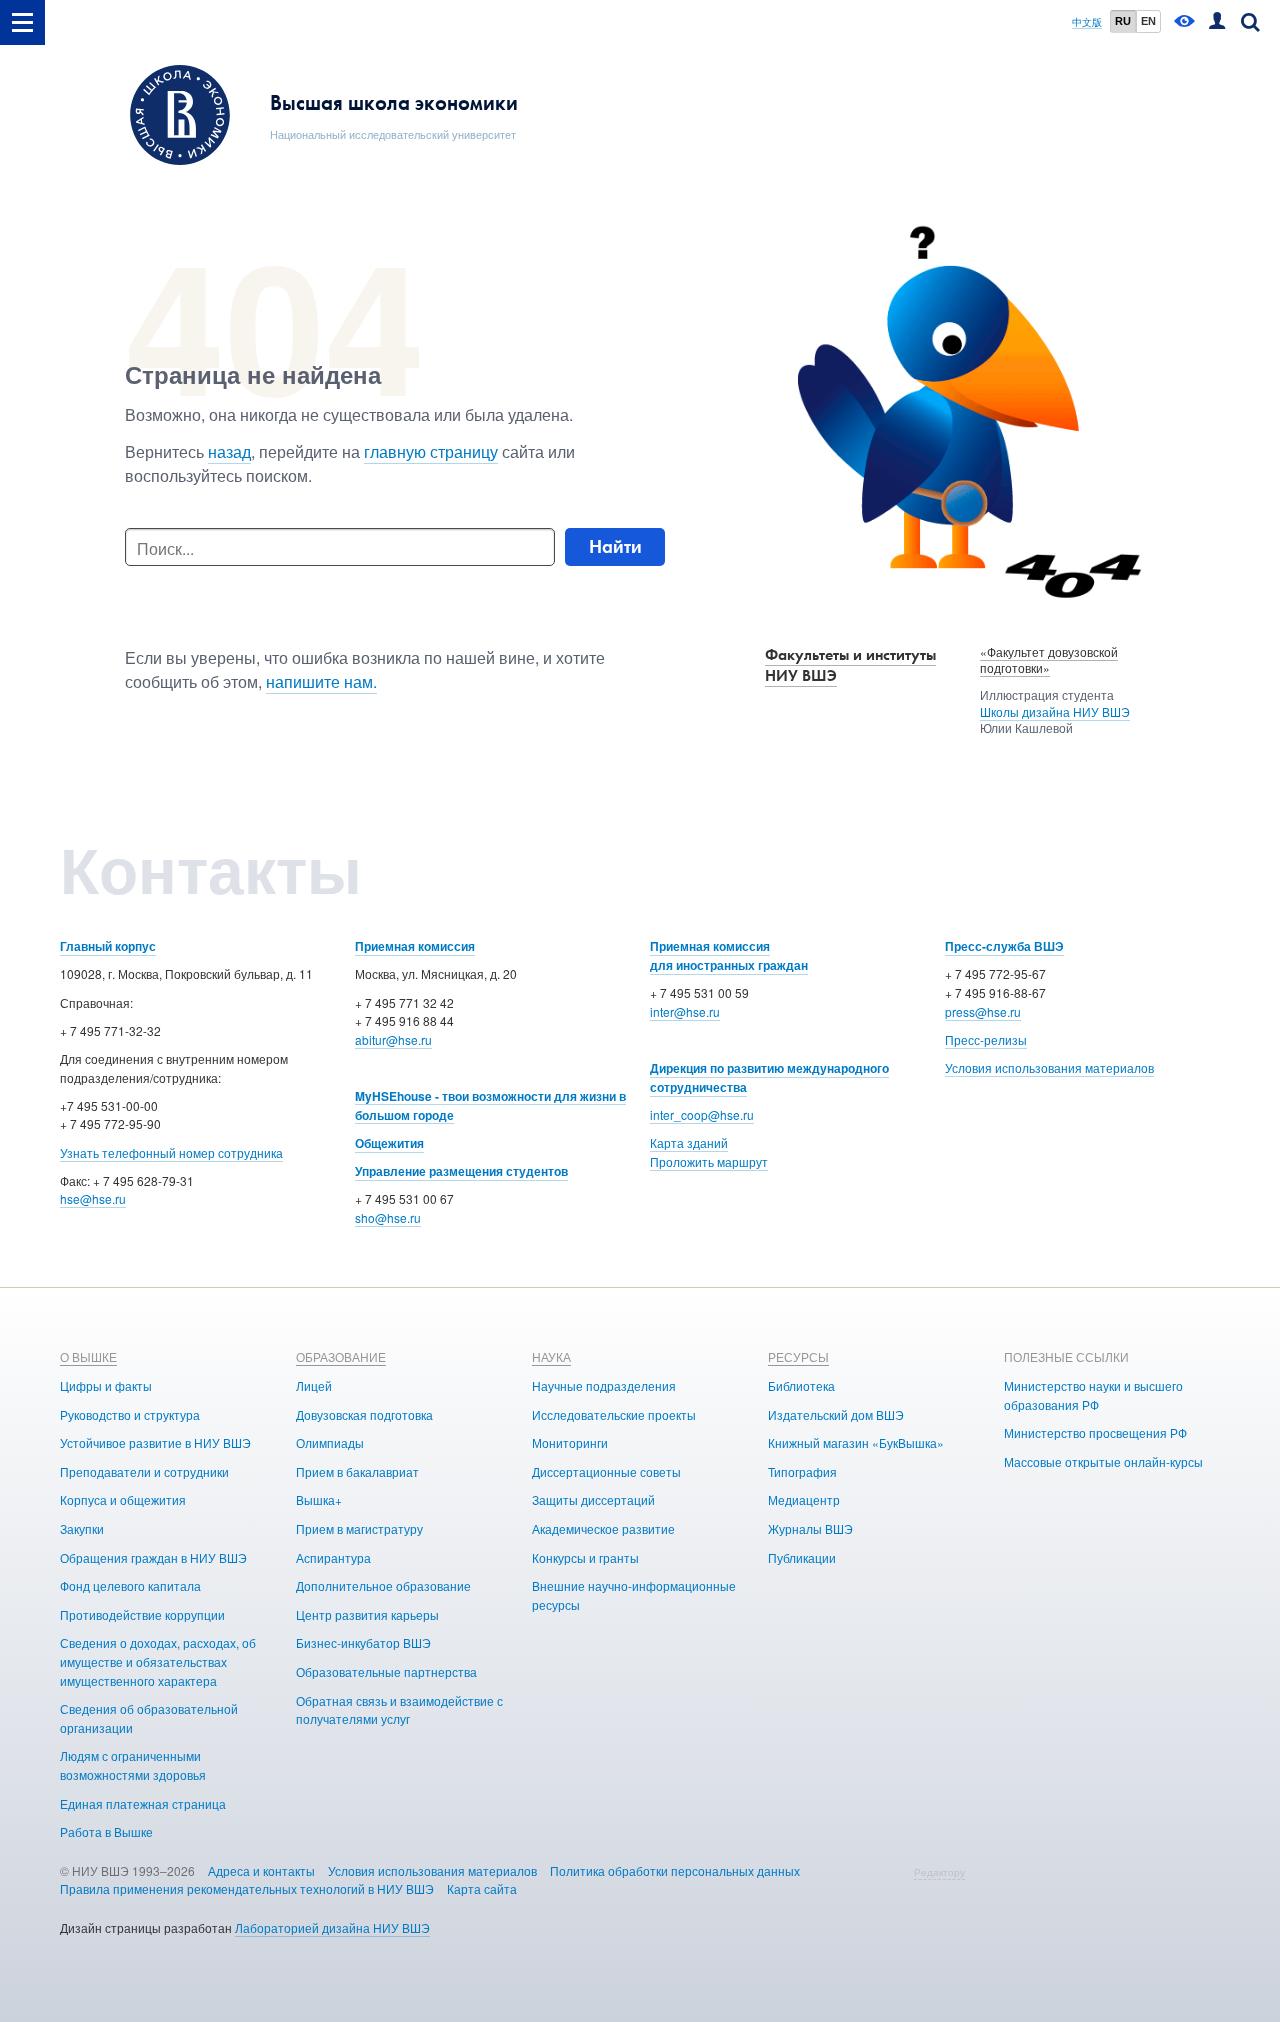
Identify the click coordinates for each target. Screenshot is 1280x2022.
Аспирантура (333, 1557)
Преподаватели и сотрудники (144, 1471)
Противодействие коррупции (142, 1614)
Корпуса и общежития (123, 1499)
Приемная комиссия (415, 946)
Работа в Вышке (106, 1831)
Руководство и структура (130, 1414)
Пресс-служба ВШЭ (1004, 946)
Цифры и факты (106, 1385)
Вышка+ (319, 1499)
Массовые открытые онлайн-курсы (1103, 1461)
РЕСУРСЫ (798, 1356)
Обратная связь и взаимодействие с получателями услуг (399, 1710)
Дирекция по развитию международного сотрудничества (769, 1077)
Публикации (802, 1557)
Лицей (314, 1385)
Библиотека (801, 1385)
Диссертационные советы (606, 1471)
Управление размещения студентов (461, 1171)
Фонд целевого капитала (130, 1585)
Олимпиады (330, 1442)
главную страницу (431, 451)
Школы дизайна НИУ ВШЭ (1055, 711)
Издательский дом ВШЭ (836, 1414)
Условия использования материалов (1049, 1067)
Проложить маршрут (709, 1161)
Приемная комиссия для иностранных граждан (729, 955)
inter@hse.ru (685, 1011)
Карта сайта (482, 1888)
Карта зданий (689, 1142)
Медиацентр (804, 1499)
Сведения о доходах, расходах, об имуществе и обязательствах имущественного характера (158, 1661)
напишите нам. (321, 681)
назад (229, 451)
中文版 (1087, 22)
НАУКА (551, 1356)
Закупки (82, 1528)
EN (1148, 21)
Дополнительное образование (383, 1585)
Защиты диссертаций (593, 1499)
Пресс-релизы (986, 1039)
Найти (615, 546)
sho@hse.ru (388, 1217)
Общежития (389, 1143)
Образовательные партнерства (386, 1671)
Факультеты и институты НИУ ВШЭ (850, 665)
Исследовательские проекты (614, 1414)
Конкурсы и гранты (585, 1557)
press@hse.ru (983, 1011)
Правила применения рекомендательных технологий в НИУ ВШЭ (247, 1888)
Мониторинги (570, 1442)
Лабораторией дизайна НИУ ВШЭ (332, 1927)
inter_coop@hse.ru (702, 1114)
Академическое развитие (603, 1528)
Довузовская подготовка (364, 1414)
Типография (802, 1471)
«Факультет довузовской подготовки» (1049, 660)
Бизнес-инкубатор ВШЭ (363, 1642)
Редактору (939, 1872)
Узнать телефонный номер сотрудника (171, 1152)
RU (1123, 21)
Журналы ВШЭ (810, 1528)
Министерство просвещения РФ (1095, 1432)
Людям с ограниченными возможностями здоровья (133, 1765)
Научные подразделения (604, 1385)
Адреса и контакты (261, 1870)
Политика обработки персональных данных (675, 1870)
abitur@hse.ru (393, 1039)
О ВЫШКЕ (88, 1356)
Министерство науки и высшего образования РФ (1093, 1395)
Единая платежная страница (143, 1803)
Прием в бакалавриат (357, 1471)
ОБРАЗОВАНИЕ (341, 1356)
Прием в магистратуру (359, 1528)
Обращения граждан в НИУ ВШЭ (153, 1557)
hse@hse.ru (93, 1198)
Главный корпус (108, 946)
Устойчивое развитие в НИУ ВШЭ (155, 1442)
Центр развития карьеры (367, 1614)
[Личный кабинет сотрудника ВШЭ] (1217, 22)
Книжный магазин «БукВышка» (856, 1442)
